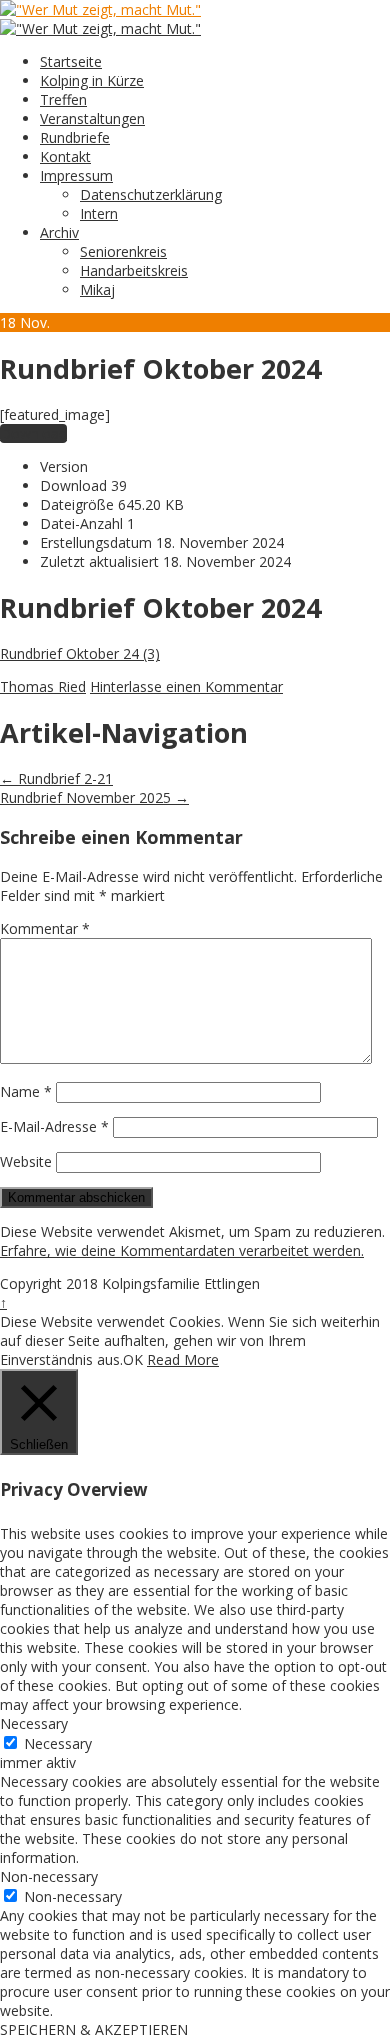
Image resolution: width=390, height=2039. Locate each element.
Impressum (76, 175)
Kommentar (45, 928)
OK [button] (133, 1359)
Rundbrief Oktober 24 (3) (80, 653)
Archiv (59, 232)
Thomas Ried (43, 686)
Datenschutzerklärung (151, 194)
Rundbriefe (75, 137)
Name (26, 1091)
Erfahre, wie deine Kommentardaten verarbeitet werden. (182, 1250)
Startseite (71, 61)
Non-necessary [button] (49, 1876)
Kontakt (65, 156)
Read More (183, 1359)
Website (26, 1161)
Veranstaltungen (92, 118)
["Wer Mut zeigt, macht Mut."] (100, 9)
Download (33, 433)
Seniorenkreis (123, 251)
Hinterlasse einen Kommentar (186, 686)
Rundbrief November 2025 (94, 797)
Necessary (58, 1743)
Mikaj (97, 289)
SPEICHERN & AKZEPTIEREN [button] (94, 2029)
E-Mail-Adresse (54, 1126)
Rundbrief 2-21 (56, 778)
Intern (99, 213)
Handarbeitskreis (134, 270)
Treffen (63, 99)
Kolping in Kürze (92, 80)
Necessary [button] (34, 1723)
